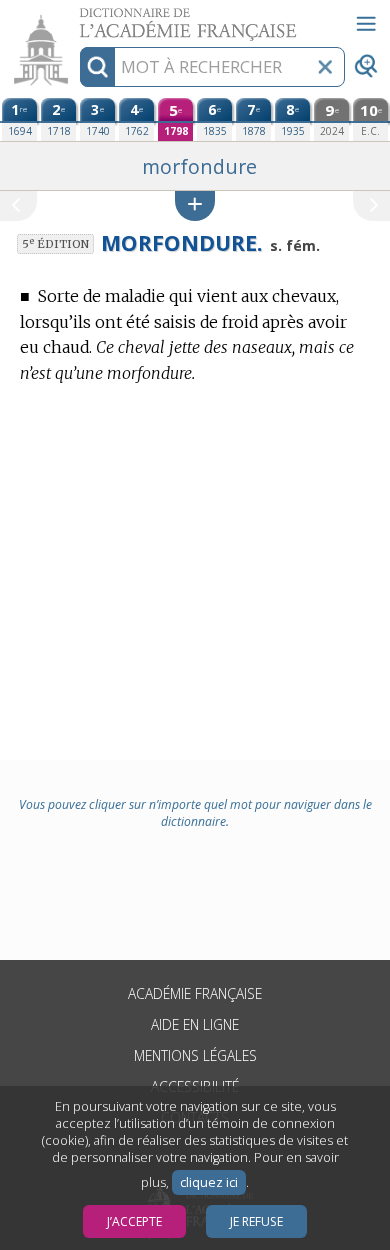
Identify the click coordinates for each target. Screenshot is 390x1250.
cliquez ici (209, 1182)
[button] (195, 205)
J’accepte (134, 1221)
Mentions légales (195, 1055)
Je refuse (256, 1221)
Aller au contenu (77, 17)
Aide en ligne (195, 1024)
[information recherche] (97, 67)
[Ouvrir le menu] (366, 24)
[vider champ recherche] (325, 67)
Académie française (195, 993)
